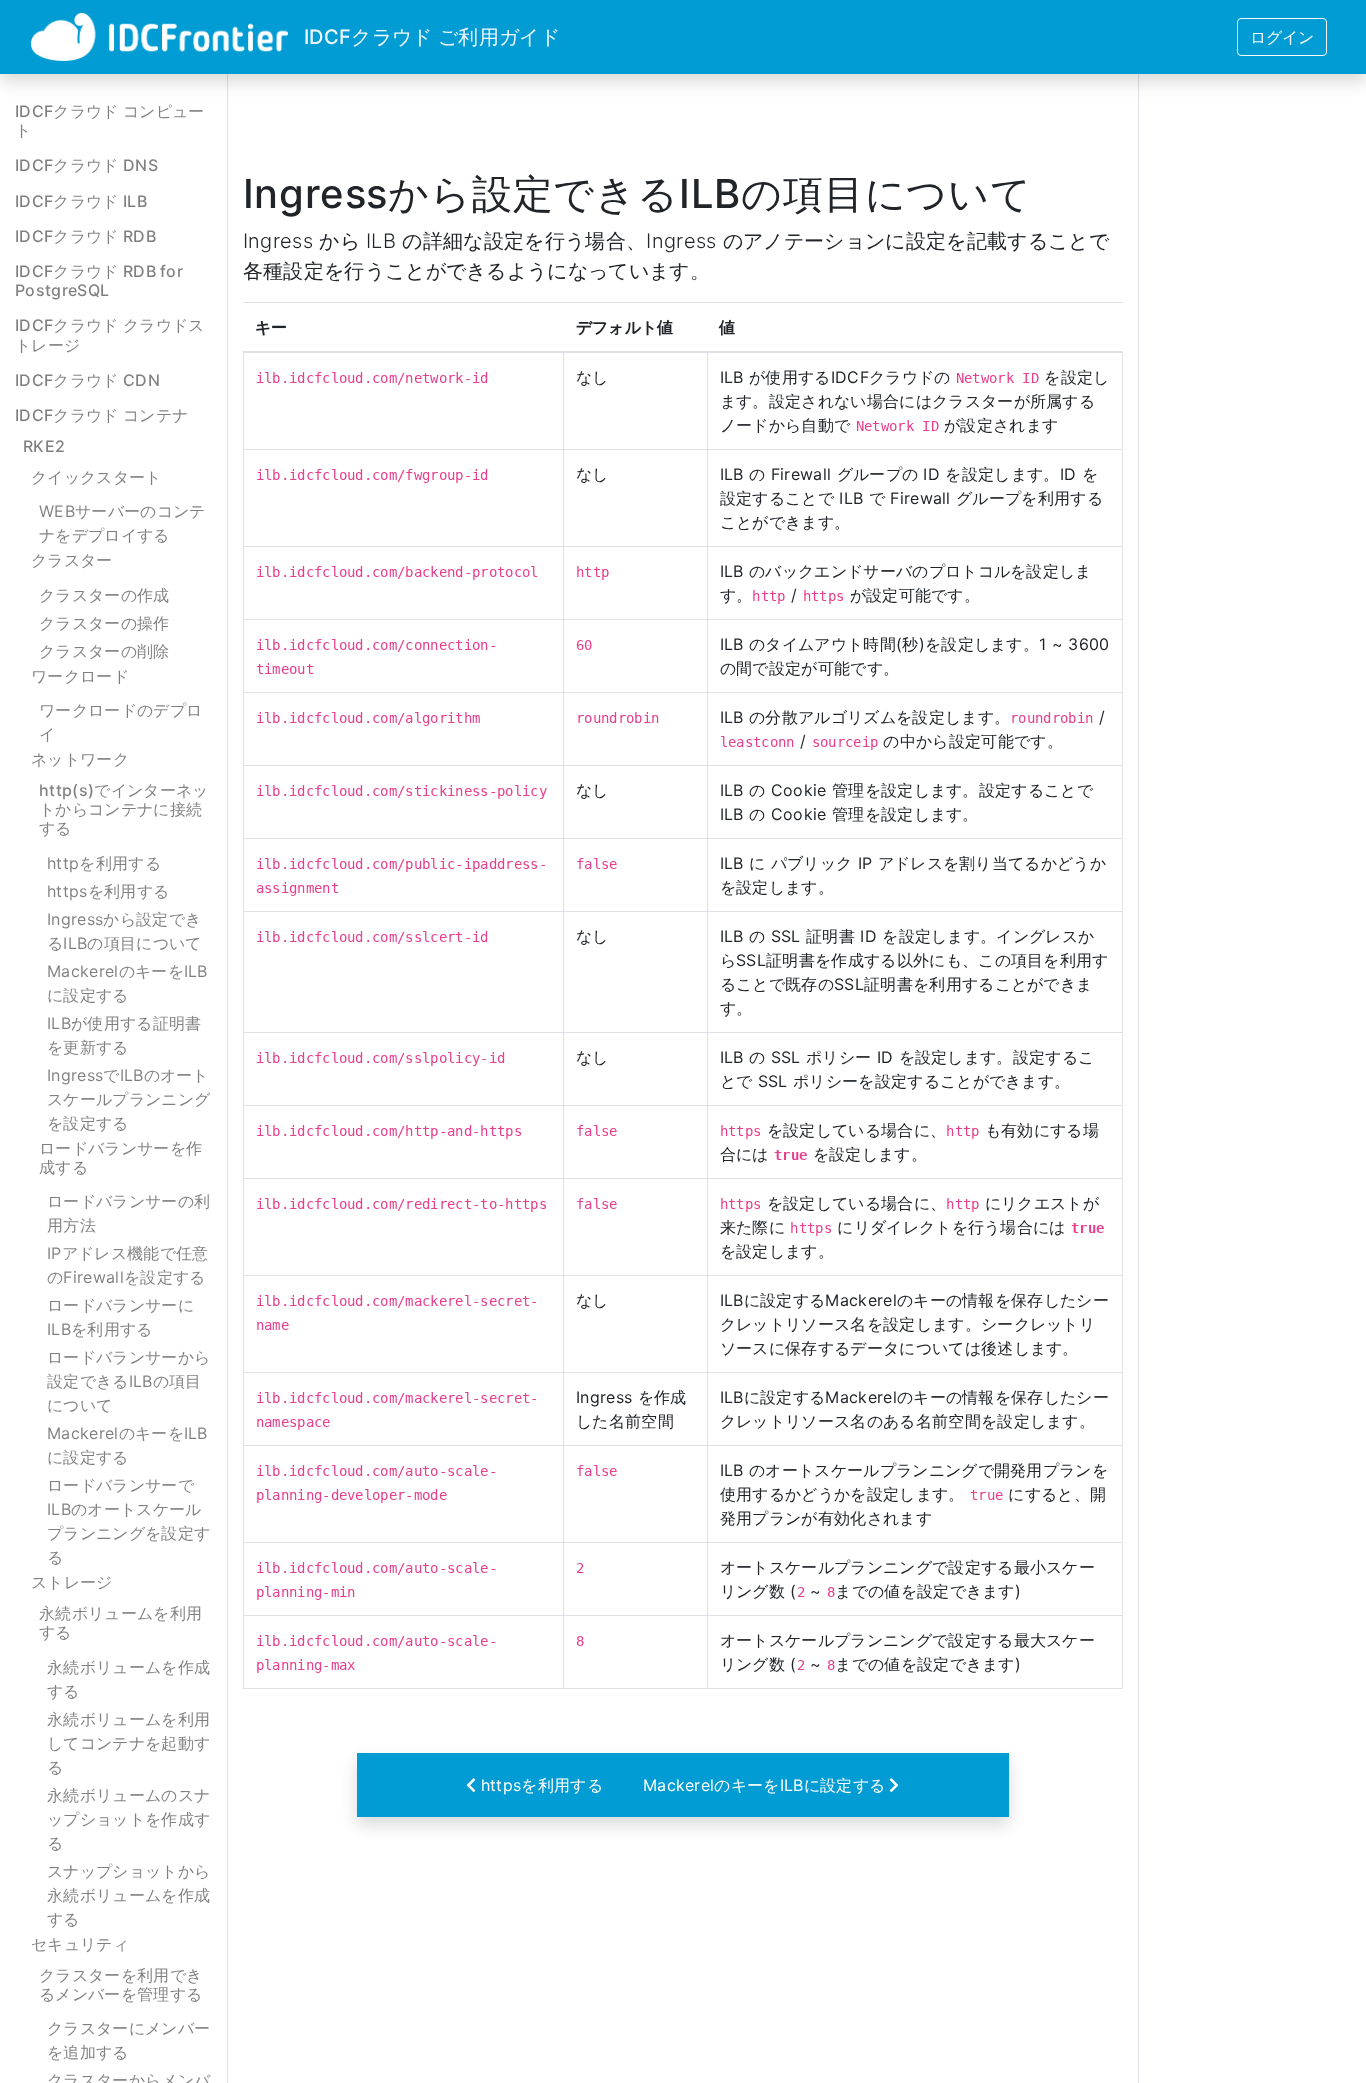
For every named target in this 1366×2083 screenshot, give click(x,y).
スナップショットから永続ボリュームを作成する (128, 1895)
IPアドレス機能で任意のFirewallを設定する (128, 1265)
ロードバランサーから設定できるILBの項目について (128, 1381)
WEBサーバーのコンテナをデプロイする (122, 523)
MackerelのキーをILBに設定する (127, 983)
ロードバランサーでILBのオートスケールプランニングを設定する (128, 1521)
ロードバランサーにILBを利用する (120, 1317)
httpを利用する (104, 863)
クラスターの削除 (104, 651)
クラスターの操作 (104, 623)
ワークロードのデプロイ (120, 722)
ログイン (1282, 37)
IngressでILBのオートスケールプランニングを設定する (128, 1099)
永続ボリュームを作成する (128, 1679)
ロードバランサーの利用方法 (128, 1213)
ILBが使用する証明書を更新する (124, 1035)
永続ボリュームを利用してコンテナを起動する (128, 1743)
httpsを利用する (108, 891)
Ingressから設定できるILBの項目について (124, 931)
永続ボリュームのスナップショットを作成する (128, 1819)
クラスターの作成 (104, 595)
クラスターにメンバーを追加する (128, 2040)
